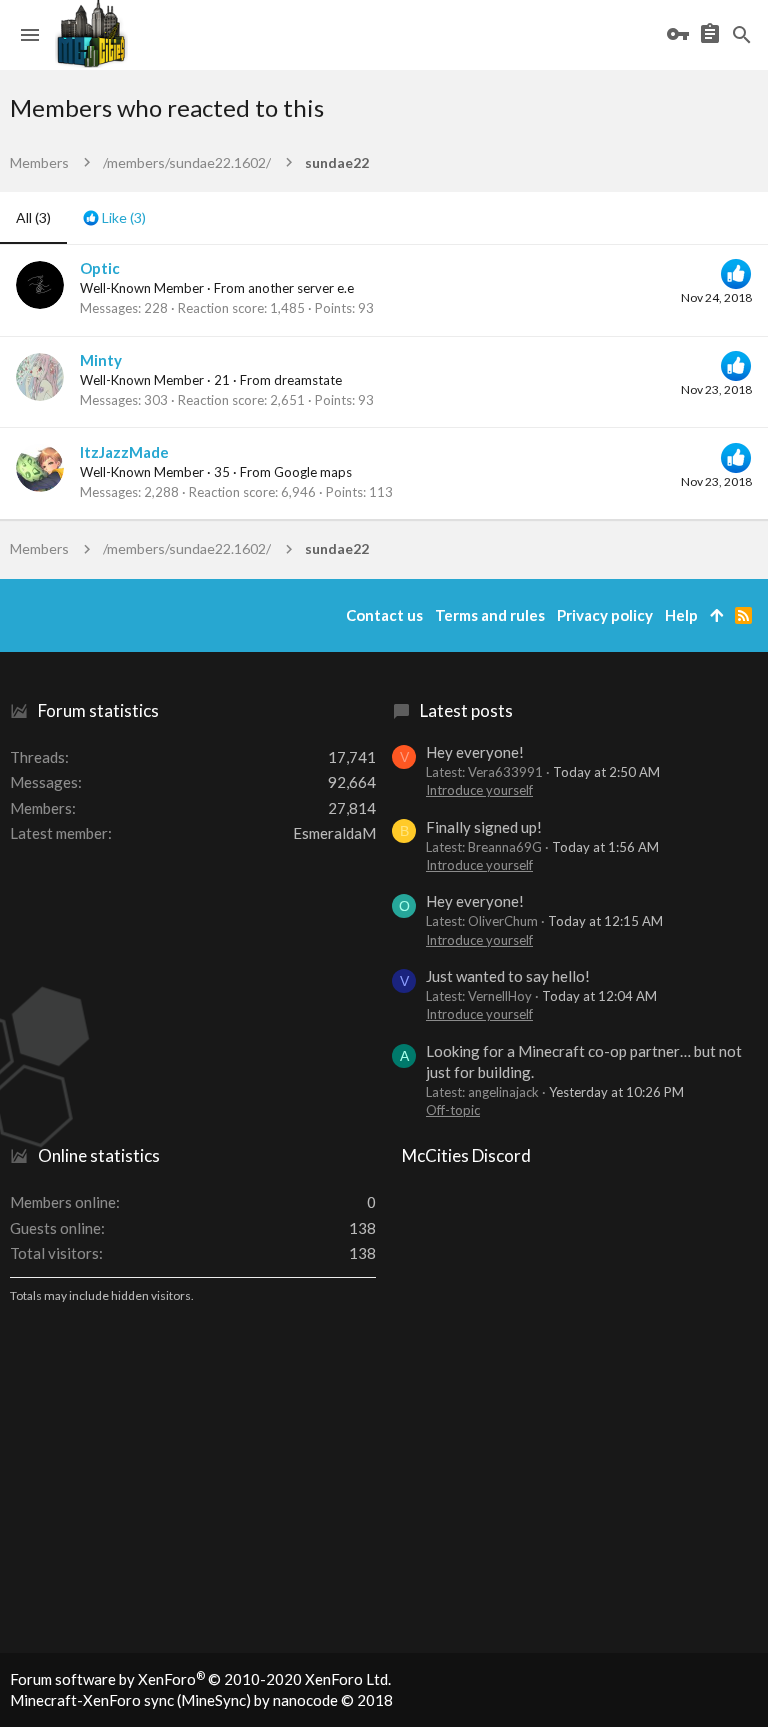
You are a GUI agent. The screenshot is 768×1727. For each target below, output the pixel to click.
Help (681, 615)
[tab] (114, 218)
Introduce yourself (479, 790)
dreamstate (308, 380)
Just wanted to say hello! (508, 976)
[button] (30, 35)
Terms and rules (490, 615)
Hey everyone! (475, 752)
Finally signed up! (484, 827)
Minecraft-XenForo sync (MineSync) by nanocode (201, 1700)
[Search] (742, 35)
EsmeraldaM (334, 833)
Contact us (384, 615)
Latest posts (466, 710)
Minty (101, 360)
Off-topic (453, 1110)
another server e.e (301, 288)
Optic (100, 268)
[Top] (716, 615)
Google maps (313, 472)
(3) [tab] (33, 217)
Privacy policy (605, 615)
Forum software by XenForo (200, 1679)
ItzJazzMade (124, 452)
